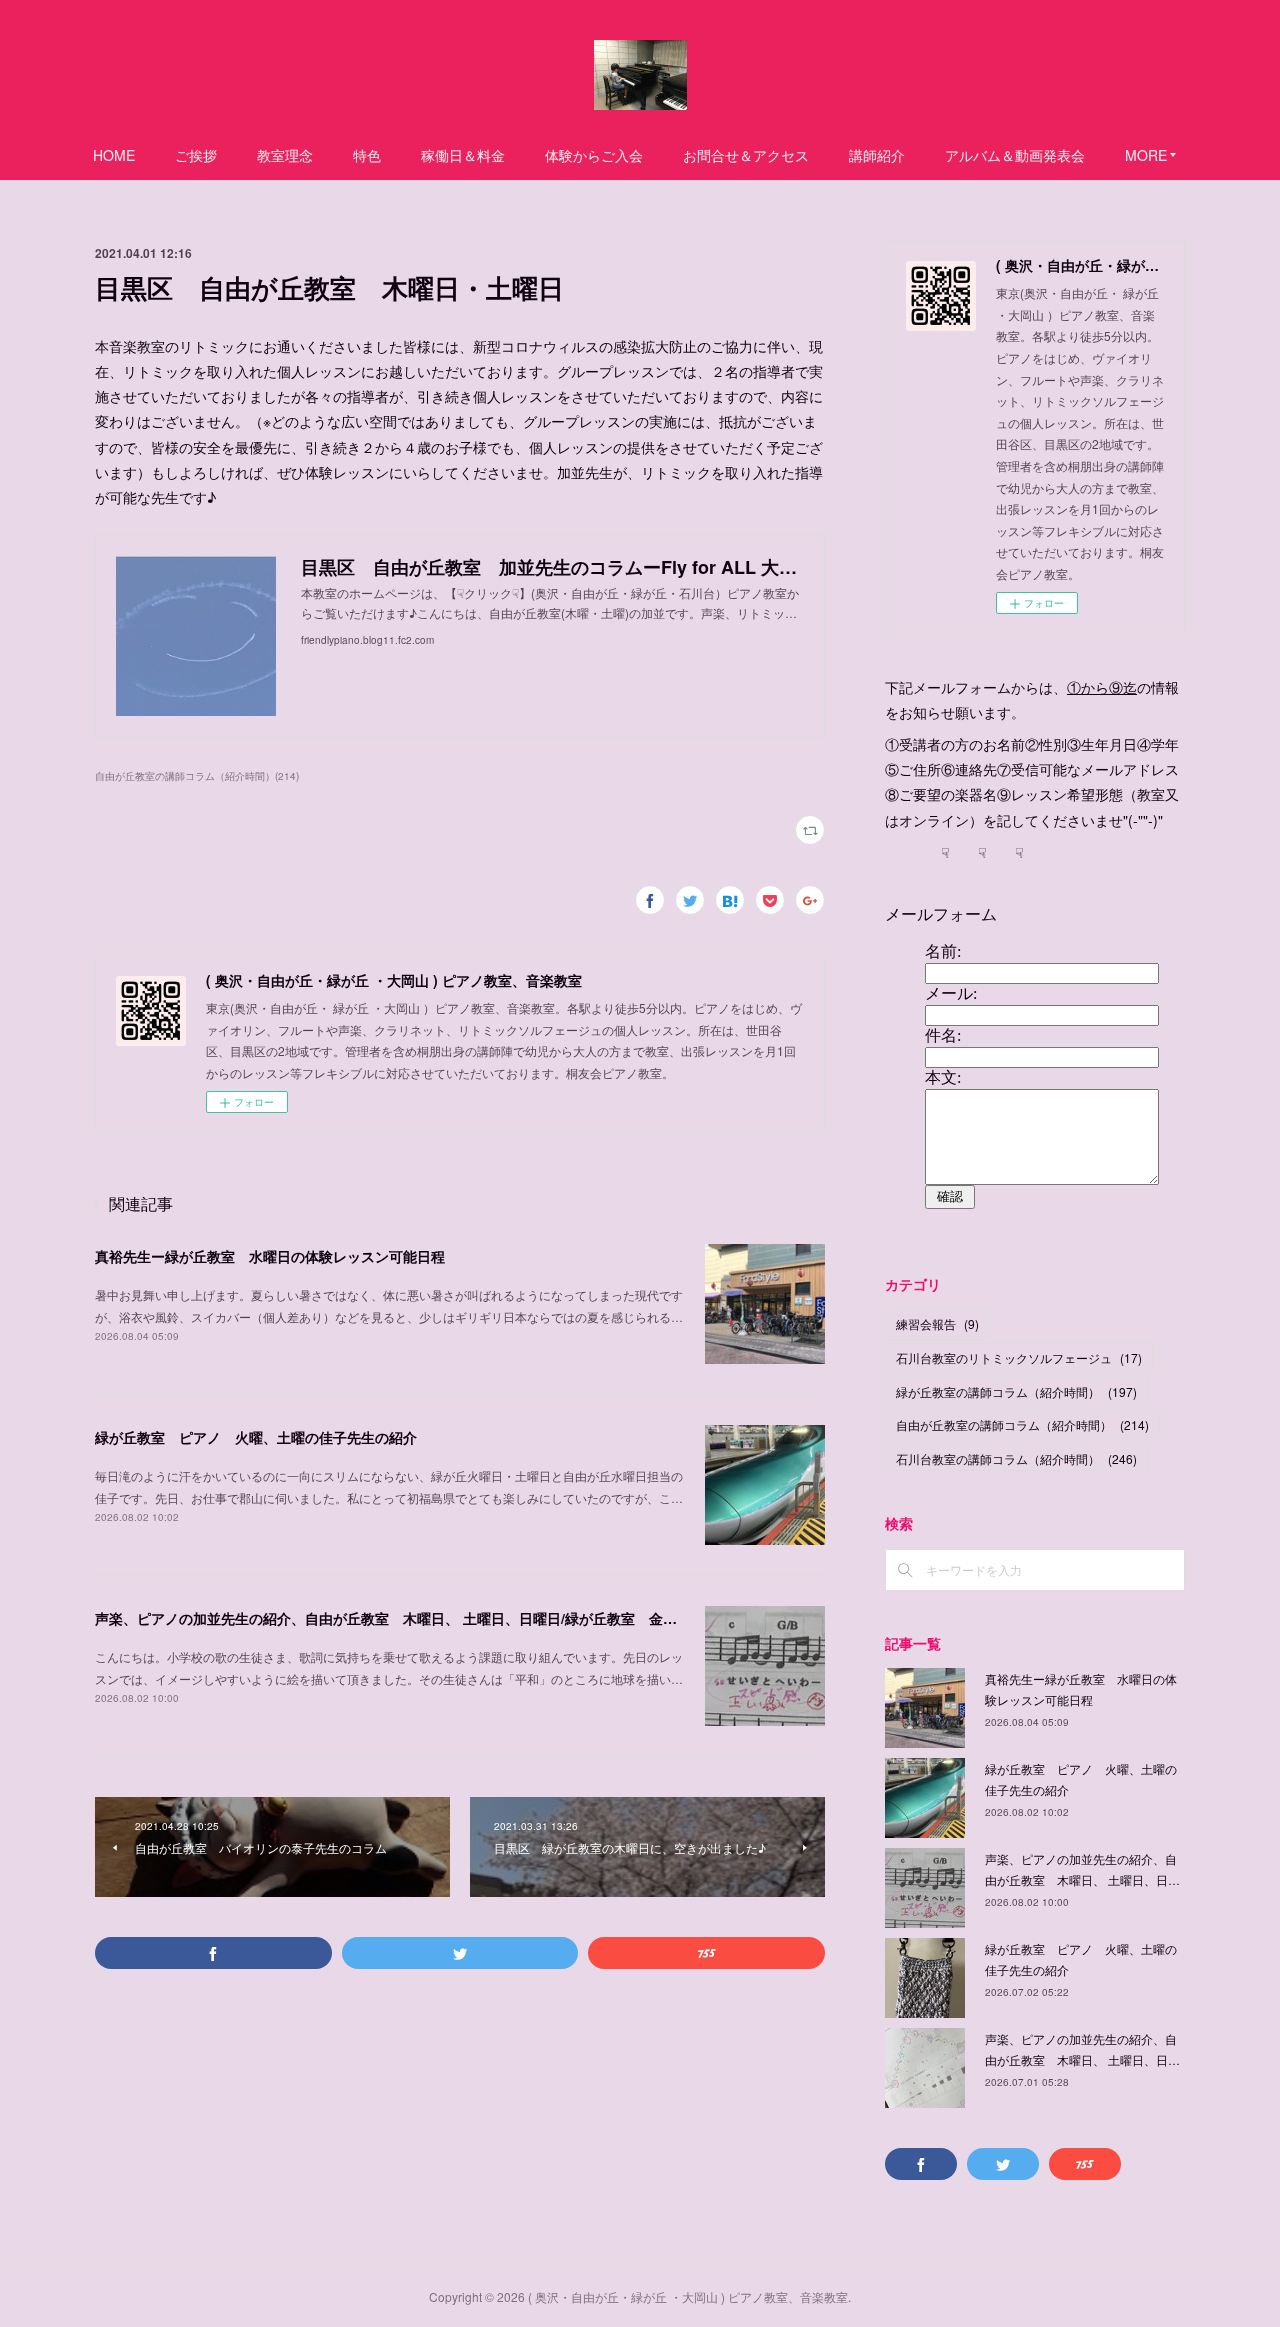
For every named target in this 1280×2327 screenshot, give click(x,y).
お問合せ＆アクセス (746, 155)
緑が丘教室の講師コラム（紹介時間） (1016, 1391)
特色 (367, 155)
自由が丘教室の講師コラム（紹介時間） (1022, 1424)
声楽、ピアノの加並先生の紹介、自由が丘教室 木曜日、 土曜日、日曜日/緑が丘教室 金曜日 (393, 1618)
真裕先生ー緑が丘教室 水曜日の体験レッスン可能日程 (270, 1256)
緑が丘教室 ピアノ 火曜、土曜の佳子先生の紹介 (256, 1437)
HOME (114, 155)
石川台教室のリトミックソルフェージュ (1019, 1357)
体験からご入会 (594, 155)
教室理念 (285, 155)
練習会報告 (937, 1323)
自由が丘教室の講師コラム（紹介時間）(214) (197, 776)
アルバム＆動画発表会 (1015, 155)
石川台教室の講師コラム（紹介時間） (1016, 1458)
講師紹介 (877, 155)
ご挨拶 (196, 155)
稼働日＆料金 (463, 155)
